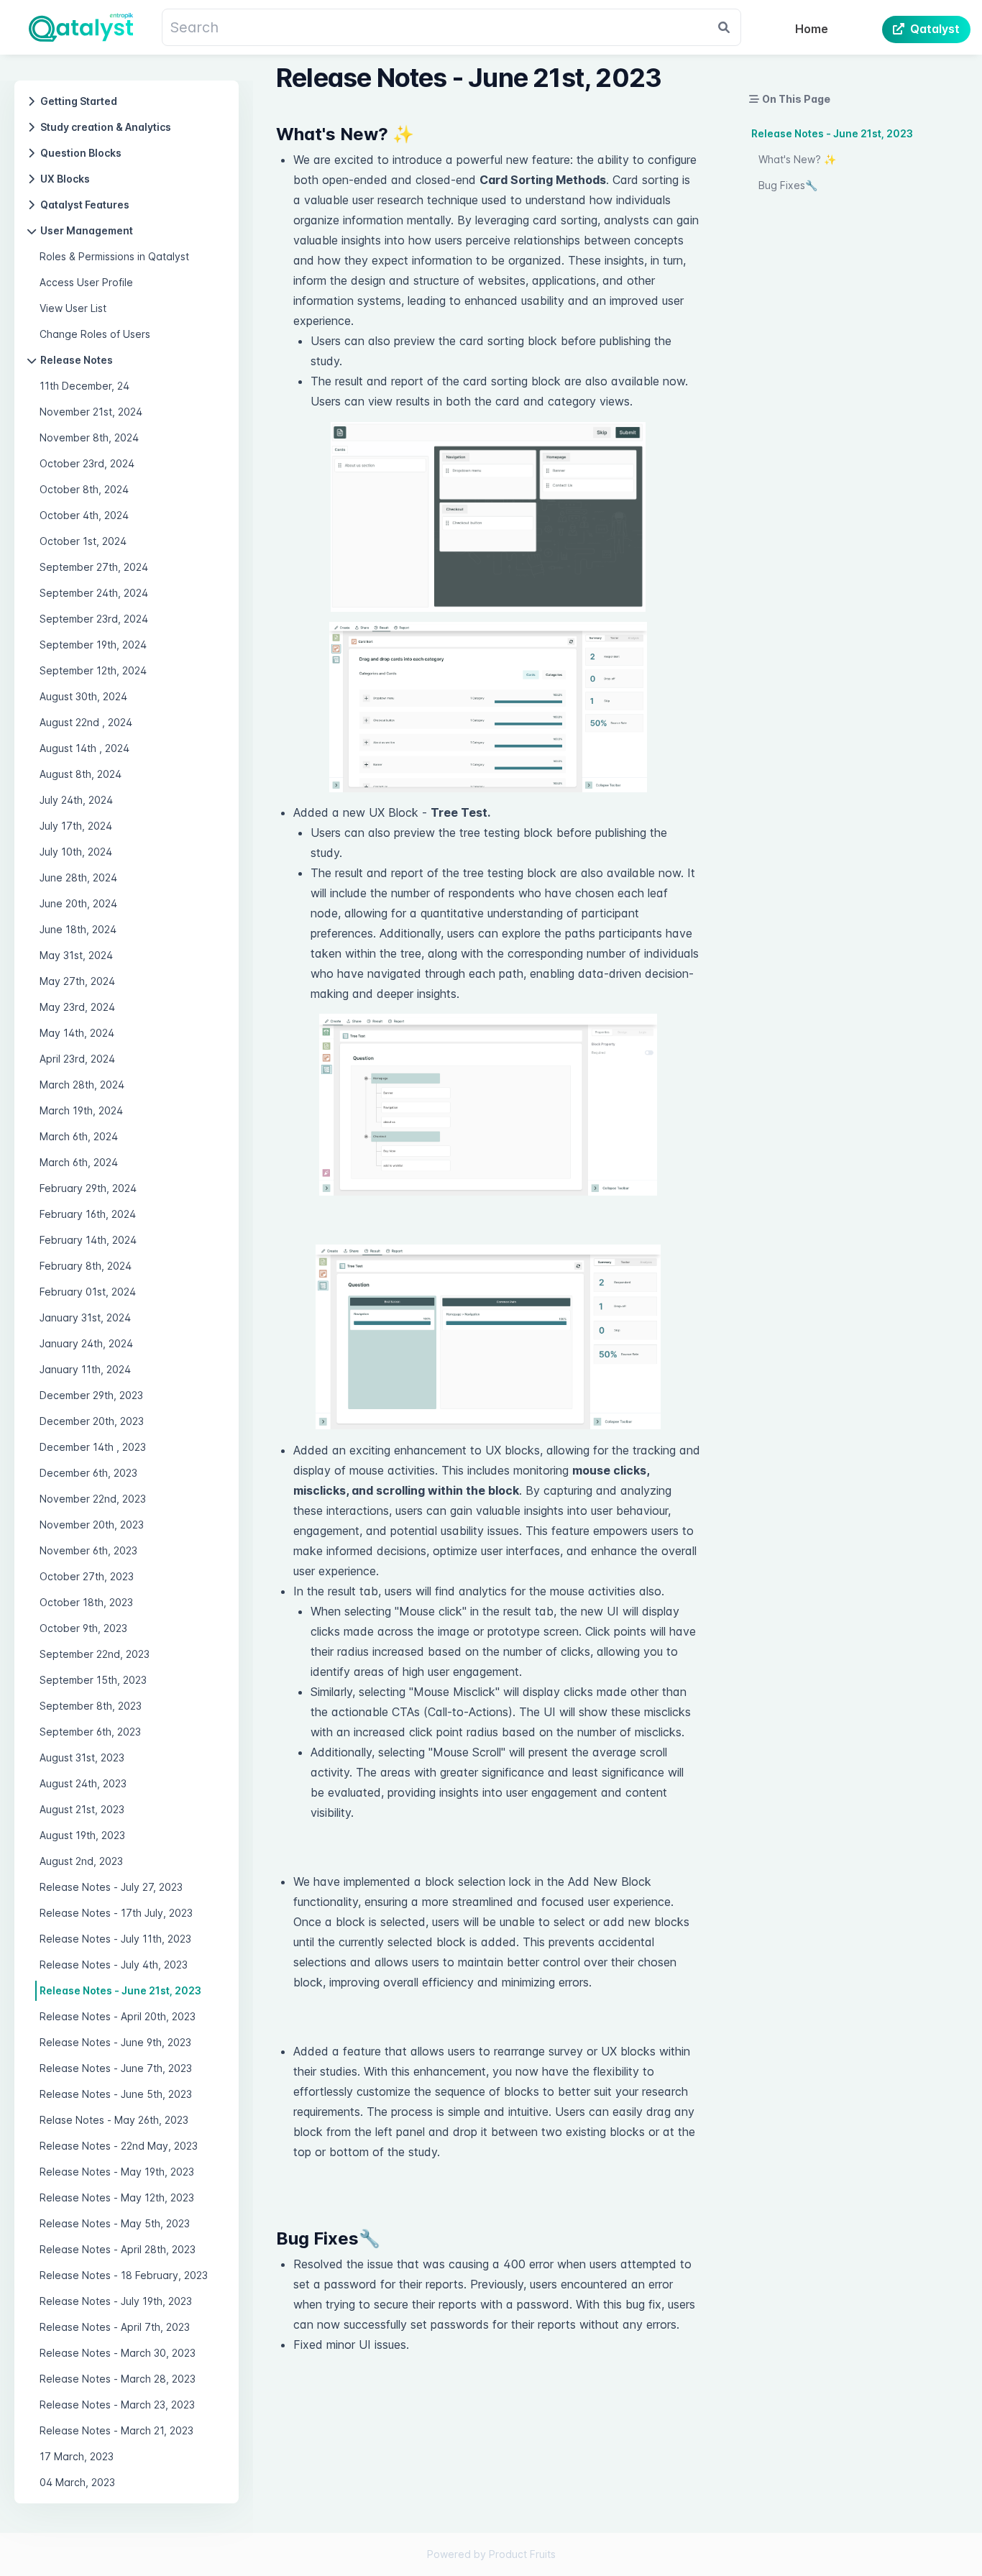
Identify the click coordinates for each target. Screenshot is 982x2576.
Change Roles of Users (95, 334)
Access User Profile (86, 282)
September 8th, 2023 (91, 1706)
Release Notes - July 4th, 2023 (114, 1965)
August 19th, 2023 (82, 1835)
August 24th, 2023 (83, 1783)
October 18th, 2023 (86, 1602)
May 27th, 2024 (77, 981)
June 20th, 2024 (78, 903)
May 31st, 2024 (76, 955)
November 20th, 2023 (92, 1525)
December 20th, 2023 (92, 1421)
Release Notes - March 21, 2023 (116, 2430)
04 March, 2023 (77, 2482)
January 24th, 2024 (86, 1343)
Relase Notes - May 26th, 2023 (114, 2120)
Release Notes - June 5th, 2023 (116, 2094)
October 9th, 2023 (83, 1628)
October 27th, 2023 (87, 1576)
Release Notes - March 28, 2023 (118, 2379)
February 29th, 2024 (88, 1188)
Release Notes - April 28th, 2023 (118, 2249)
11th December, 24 (84, 386)
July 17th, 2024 (76, 826)
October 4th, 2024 (84, 515)
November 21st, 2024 (91, 412)
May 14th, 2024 (77, 1033)
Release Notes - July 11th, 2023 (115, 1939)
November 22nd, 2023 (93, 1499)
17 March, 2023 (77, 2456)
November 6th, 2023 (88, 1550)
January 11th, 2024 (85, 1369)
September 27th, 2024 (94, 567)
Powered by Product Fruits (491, 2554)
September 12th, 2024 (93, 670)
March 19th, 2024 (81, 1110)
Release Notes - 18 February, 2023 (124, 2275)
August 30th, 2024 (83, 696)
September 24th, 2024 (94, 593)
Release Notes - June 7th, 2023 (116, 2068)
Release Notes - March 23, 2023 (117, 2405)
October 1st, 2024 (83, 541)
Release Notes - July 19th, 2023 (116, 2301)
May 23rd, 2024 (77, 1007)
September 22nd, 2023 (95, 1654)
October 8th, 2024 (84, 489)
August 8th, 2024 (81, 774)
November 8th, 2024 (89, 437)
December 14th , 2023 (93, 1447)
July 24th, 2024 (76, 800)
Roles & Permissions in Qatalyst (114, 256)
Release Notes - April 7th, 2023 (115, 2327)
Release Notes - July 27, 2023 (111, 1887)
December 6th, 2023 (88, 1473)
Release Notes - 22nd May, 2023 (119, 2146)
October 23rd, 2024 (87, 463)
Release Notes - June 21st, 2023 (120, 1990)
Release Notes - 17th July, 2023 (116, 1913)
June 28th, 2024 (78, 877)
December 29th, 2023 (91, 1395)
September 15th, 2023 (93, 1680)
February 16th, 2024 (88, 1214)
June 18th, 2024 (78, 929)
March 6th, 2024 (79, 1136)
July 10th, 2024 (76, 852)
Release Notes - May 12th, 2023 (117, 2197)
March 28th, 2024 (82, 1085)
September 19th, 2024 (93, 645)
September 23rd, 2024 (94, 619)
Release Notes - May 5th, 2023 (115, 2223)
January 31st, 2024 (85, 1317)
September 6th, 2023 (90, 1732)
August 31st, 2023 (82, 1757)
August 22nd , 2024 (86, 722)
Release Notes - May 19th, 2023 (117, 2172)
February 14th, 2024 (88, 1240)
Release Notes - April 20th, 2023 (118, 2016)
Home (812, 29)
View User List (73, 308)
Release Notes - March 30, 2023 (118, 2353)
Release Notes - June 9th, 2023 (115, 2042)
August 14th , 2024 (84, 748)
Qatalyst (935, 29)
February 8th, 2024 (86, 1266)
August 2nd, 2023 (81, 1861)
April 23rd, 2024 (77, 1059)
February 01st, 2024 (88, 1292)
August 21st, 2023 (82, 1809)
